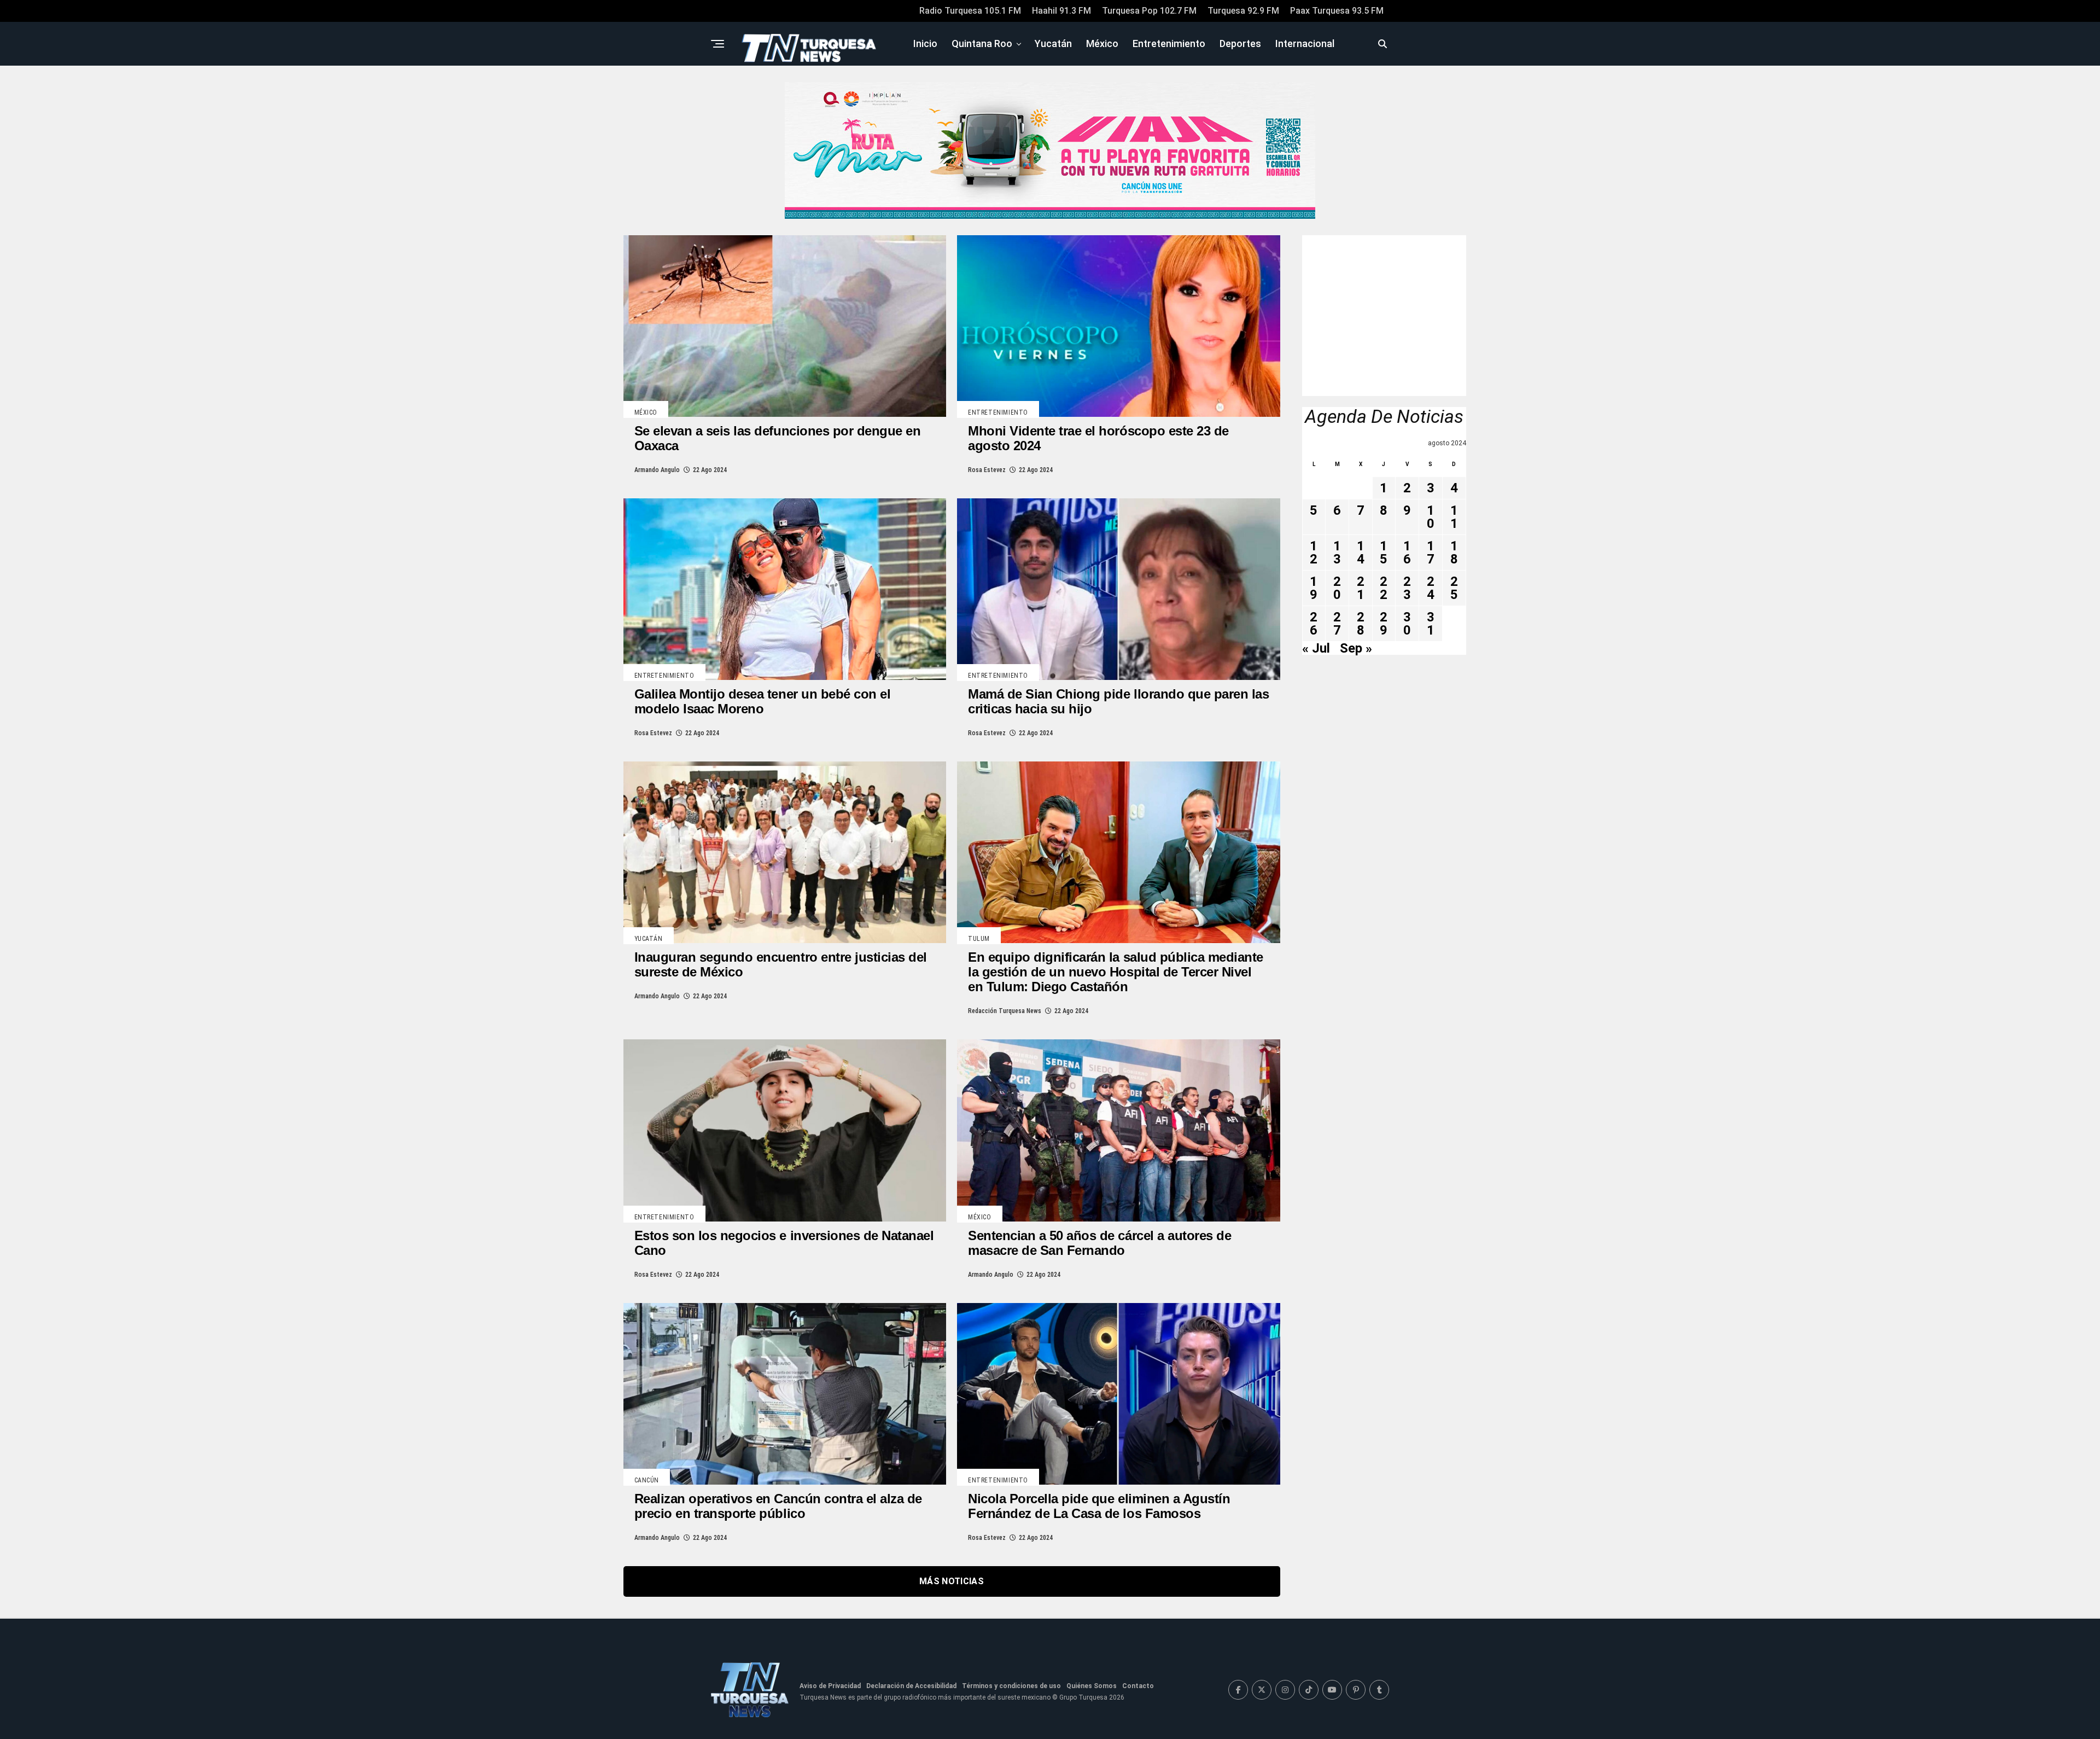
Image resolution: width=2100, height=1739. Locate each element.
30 (1407, 624)
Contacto (1138, 1686)
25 (1454, 588)
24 (1431, 588)
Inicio (925, 43)
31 (1431, 624)
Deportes (1240, 43)
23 (1407, 588)
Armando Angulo (657, 470)
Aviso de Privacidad (830, 1686)
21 (1361, 588)
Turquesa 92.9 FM (1243, 11)
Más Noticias (952, 1581)
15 (1384, 552)
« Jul (1316, 648)
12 (1314, 552)
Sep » (1356, 648)
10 (1431, 517)
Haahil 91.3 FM (1061, 11)
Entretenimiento (1169, 43)
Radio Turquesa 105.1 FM (970, 11)
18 (1454, 552)
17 (1431, 552)
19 (1314, 588)
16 (1407, 552)
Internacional (1305, 43)
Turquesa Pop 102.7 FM (1149, 11)
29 (1384, 624)
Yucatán (1053, 43)
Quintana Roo (982, 43)
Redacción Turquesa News (1005, 1011)
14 (1361, 552)
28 (1361, 624)
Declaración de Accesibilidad (911, 1686)
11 (1454, 517)
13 (1337, 552)
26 (1314, 624)
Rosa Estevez (987, 470)
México (1102, 43)
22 (1384, 588)
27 (1337, 624)
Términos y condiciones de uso (1011, 1686)
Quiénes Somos (1092, 1686)
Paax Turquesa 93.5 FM (1337, 11)
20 (1337, 588)
